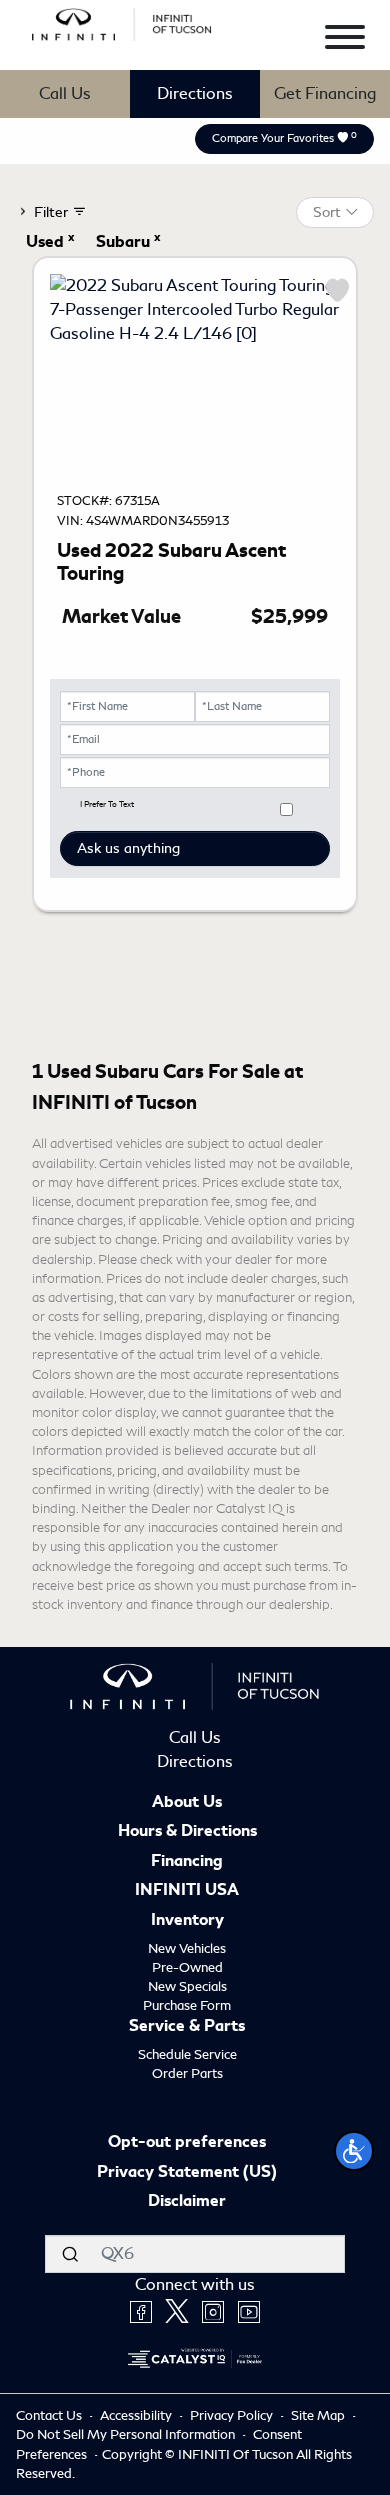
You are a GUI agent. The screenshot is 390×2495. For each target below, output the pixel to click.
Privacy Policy (233, 2415)
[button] (354, 2151)
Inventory (187, 1921)
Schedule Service (187, 2054)
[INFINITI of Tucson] (122, 21)
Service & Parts (187, 2027)
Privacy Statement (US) (187, 2173)
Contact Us (50, 2415)
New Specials (187, 1986)
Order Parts (187, 2073)
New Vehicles (187, 1948)
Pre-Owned (187, 1967)
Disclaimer (187, 2202)
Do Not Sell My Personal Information (127, 2434)
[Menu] (345, 40)
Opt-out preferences (187, 2143)
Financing (187, 1862)
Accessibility (137, 2415)
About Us (187, 1803)
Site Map (319, 2415)
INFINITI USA (187, 1891)
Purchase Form (187, 2005)
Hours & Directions (187, 1832)
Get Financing (325, 93)
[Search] (70, 2254)
